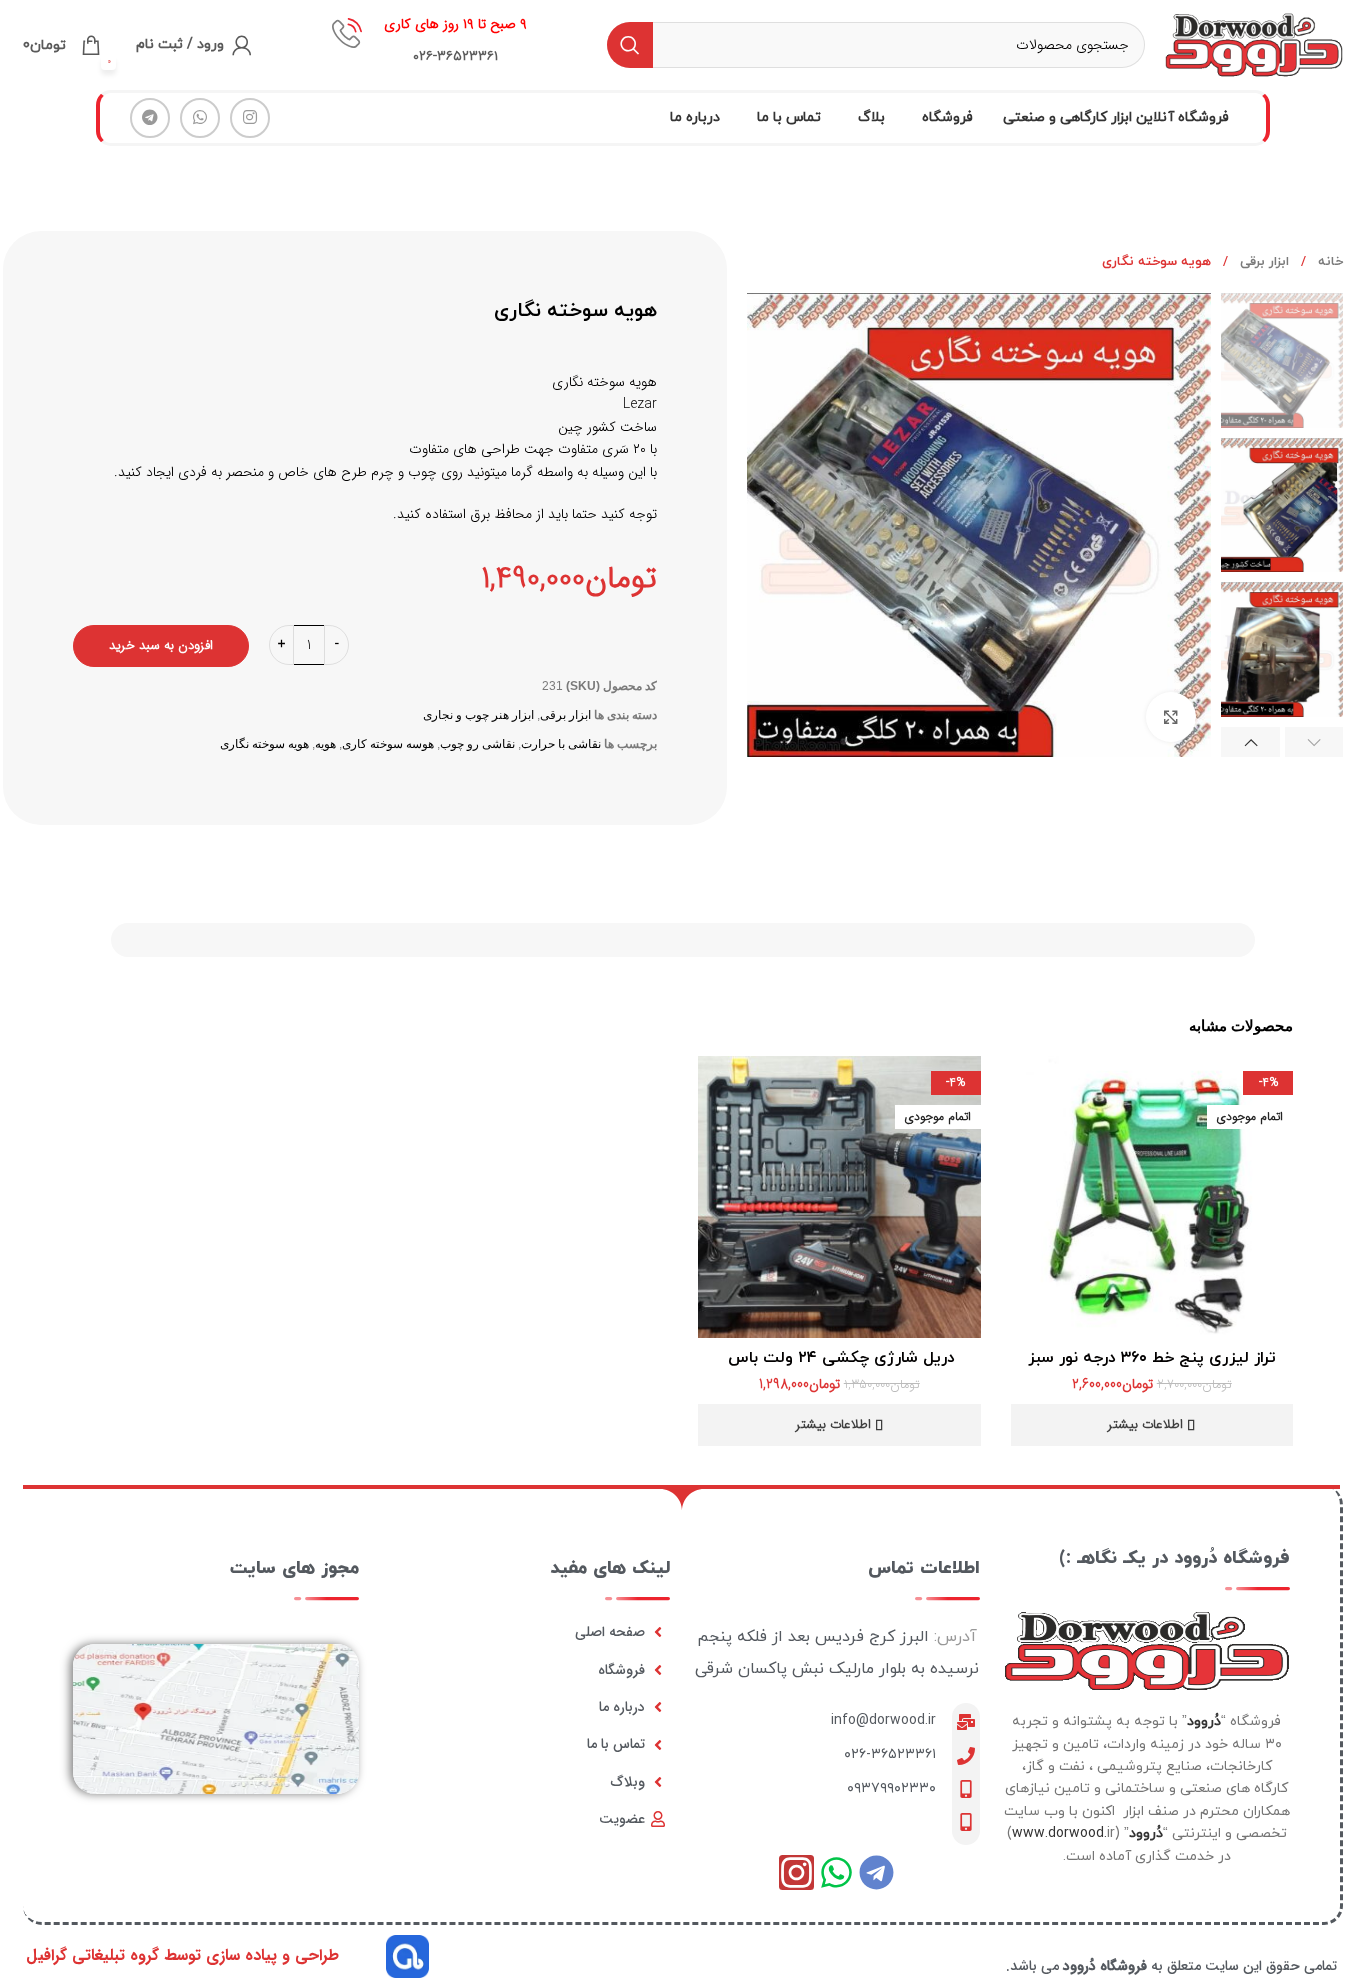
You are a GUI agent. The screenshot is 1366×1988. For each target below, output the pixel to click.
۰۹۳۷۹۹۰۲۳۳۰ (891, 1788)
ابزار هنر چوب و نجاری (478, 715)
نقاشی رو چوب (477, 744)
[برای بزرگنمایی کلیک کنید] (1171, 717)
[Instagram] (796, 1872)
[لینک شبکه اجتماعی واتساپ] (200, 118)
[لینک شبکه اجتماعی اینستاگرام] (250, 118)
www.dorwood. (1059, 1833)
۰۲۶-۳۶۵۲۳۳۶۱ (890, 1754)
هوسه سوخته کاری (388, 744)
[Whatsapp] (836, 1872)
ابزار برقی (1262, 262)
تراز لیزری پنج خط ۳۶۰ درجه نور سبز (1152, 1358)
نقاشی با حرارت (561, 744)
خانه (1328, 262)
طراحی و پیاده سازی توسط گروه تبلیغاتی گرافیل (182, 1955)
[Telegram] (876, 1872)
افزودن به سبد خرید (161, 645)
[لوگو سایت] (1254, 44)
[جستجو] (630, 45)
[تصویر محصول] (1152, 1197)
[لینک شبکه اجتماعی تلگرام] (150, 118)
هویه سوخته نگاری (264, 744)
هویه (325, 744)
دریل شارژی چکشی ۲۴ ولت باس (839, 1358)
